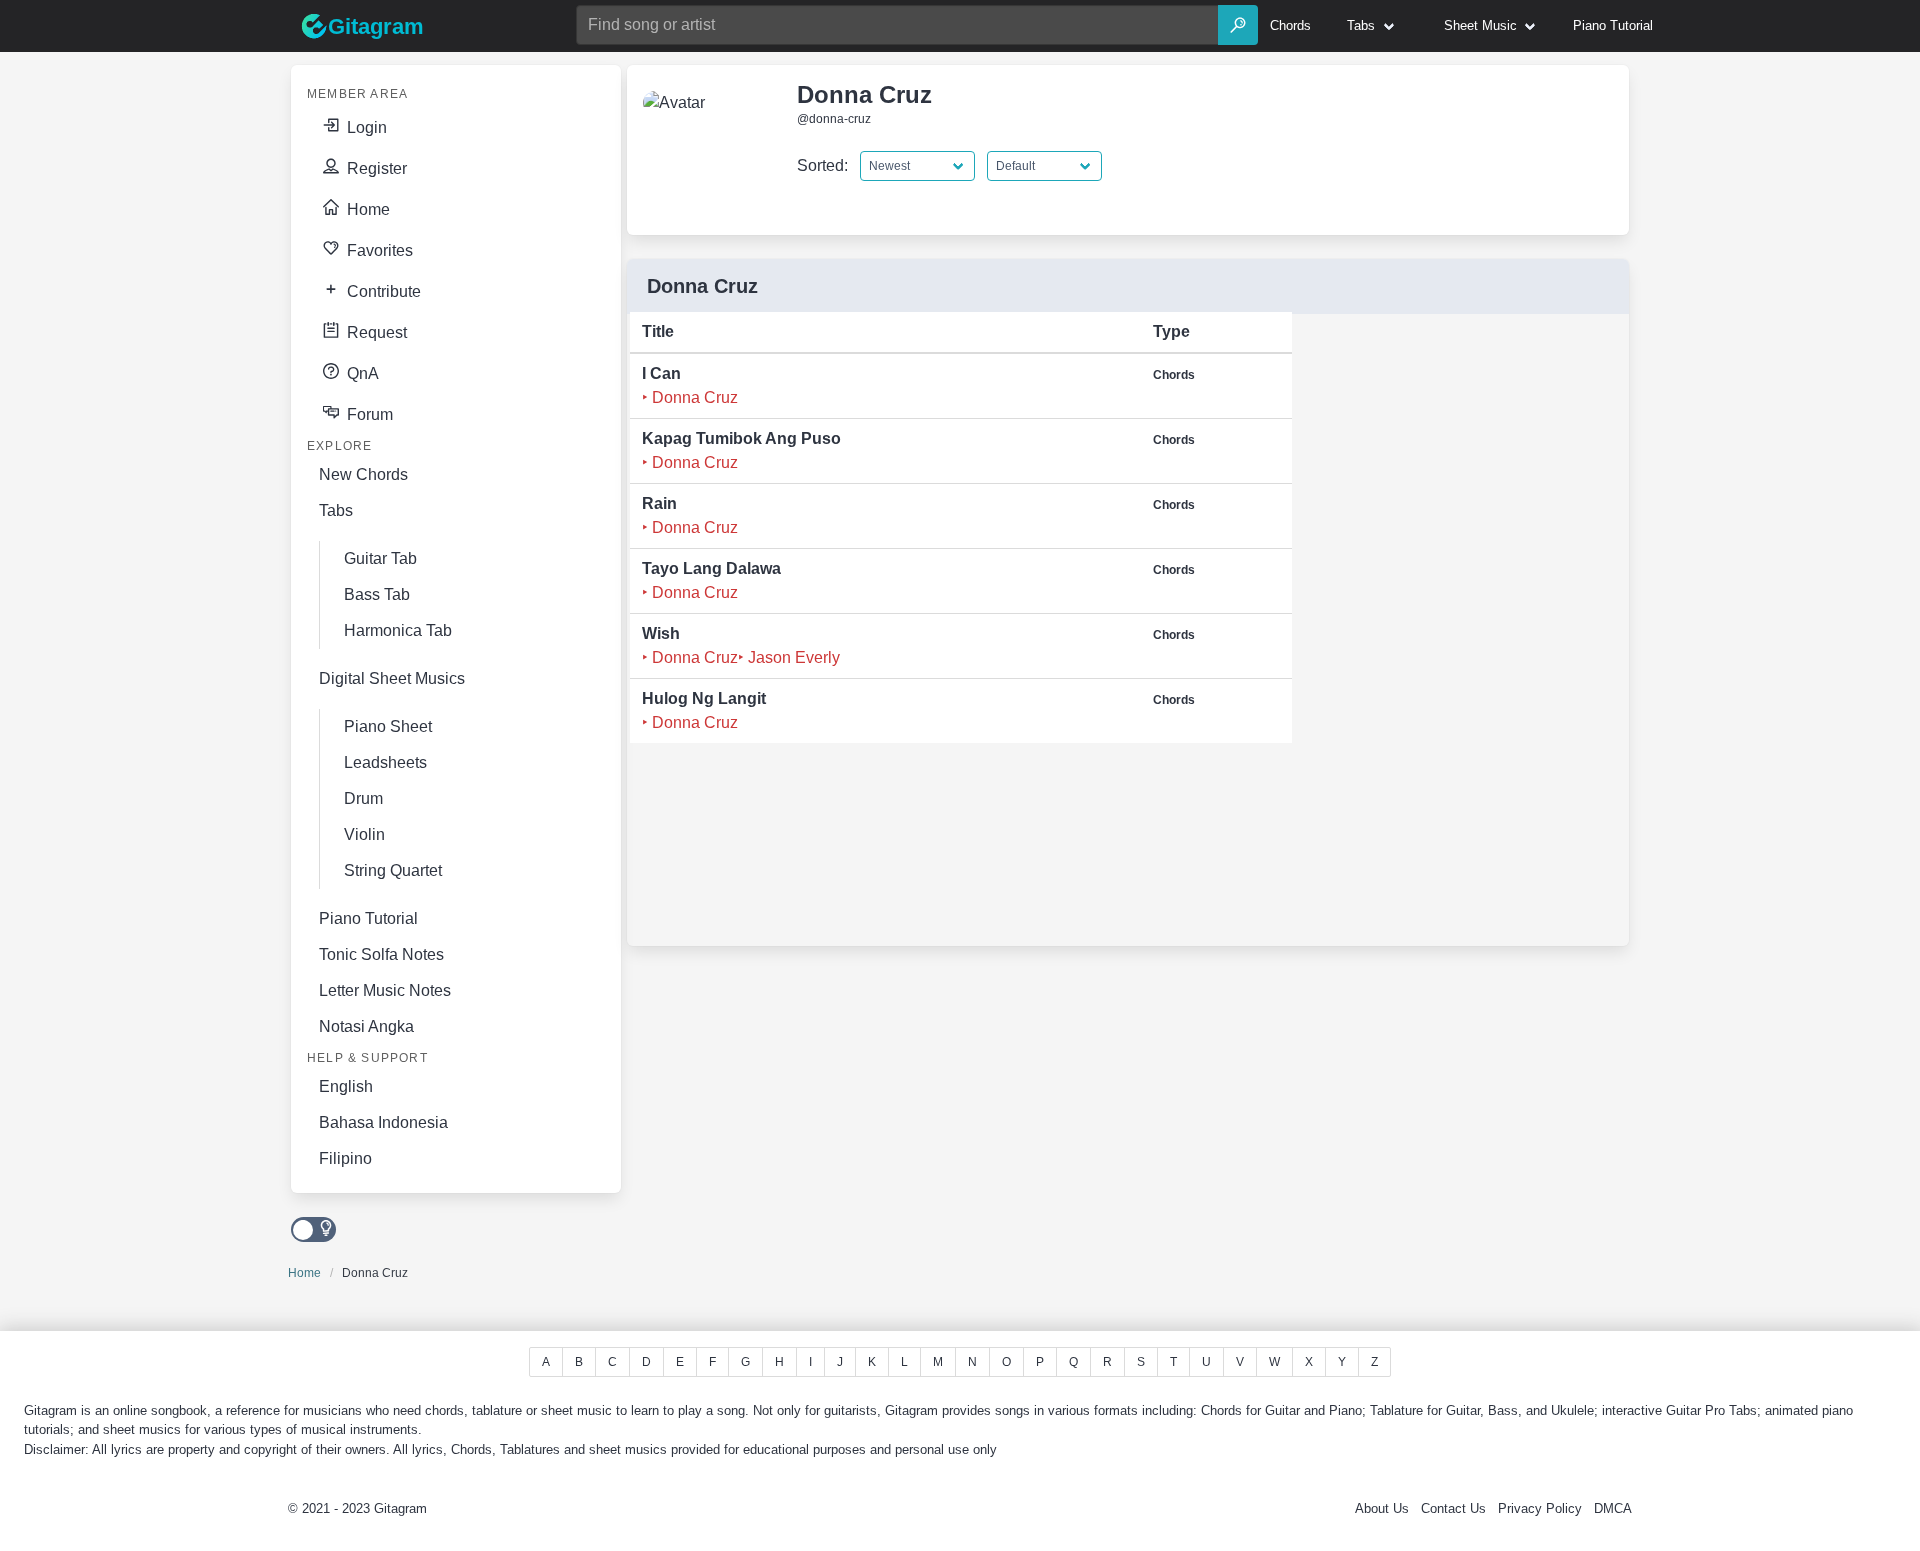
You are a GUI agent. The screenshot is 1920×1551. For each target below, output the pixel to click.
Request (375, 332)
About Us (1382, 1508)
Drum (363, 798)
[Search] (1238, 25)
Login (365, 127)
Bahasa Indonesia (383, 1122)
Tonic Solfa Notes (381, 954)
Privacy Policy (1540, 1508)
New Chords (363, 474)
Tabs (336, 510)
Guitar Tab (380, 558)
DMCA (1613, 1508)
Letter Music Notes (385, 990)
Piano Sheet (388, 726)
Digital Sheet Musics (392, 678)
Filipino (345, 1158)
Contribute (382, 291)
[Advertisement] (1448, 636)
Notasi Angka (366, 1026)
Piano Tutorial (368, 918)
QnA (361, 373)
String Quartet (393, 870)
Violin (364, 834)
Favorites (378, 250)
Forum (368, 414)
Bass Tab (377, 594)
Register (375, 168)
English (346, 1086)
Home (366, 209)
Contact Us (1453, 1508)
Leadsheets (385, 762)
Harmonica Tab (398, 630)
